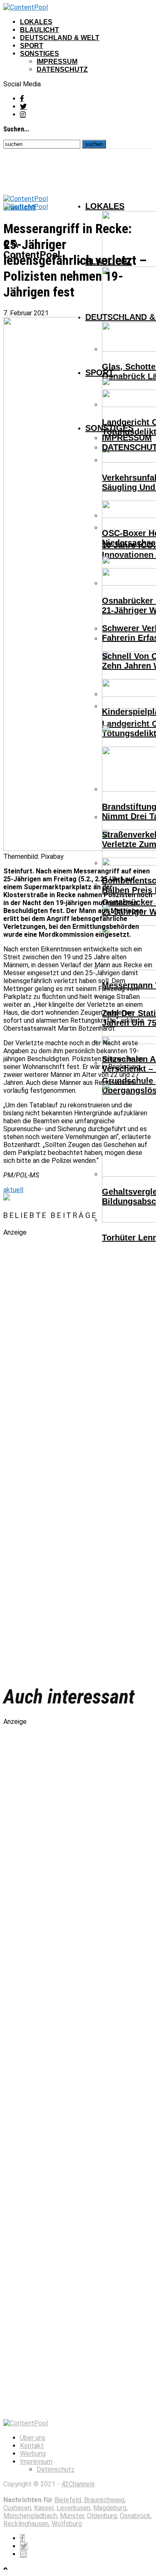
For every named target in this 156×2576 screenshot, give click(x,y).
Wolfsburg (67, 2524)
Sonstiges (40, 54)
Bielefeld (68, 2500)
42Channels (78, 2484)
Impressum (57, 62)
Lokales (36, 22)
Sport (32, 46)
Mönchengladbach (30, 2516)
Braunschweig (104, 2500)
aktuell (13, 1190)
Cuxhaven (17, 2508)
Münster (72, 2516)
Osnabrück (135, 2516)
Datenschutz (62, 69)
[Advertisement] (66, 1455)
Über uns (33, 2438)
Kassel (44, 2508)
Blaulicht (40, 30)
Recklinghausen (26, 2524)
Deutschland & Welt (60, 38)
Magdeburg (110, 2508)
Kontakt (32, 2446)
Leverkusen (73, 2508)
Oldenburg (102, 2516)
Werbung (33, 2454)
